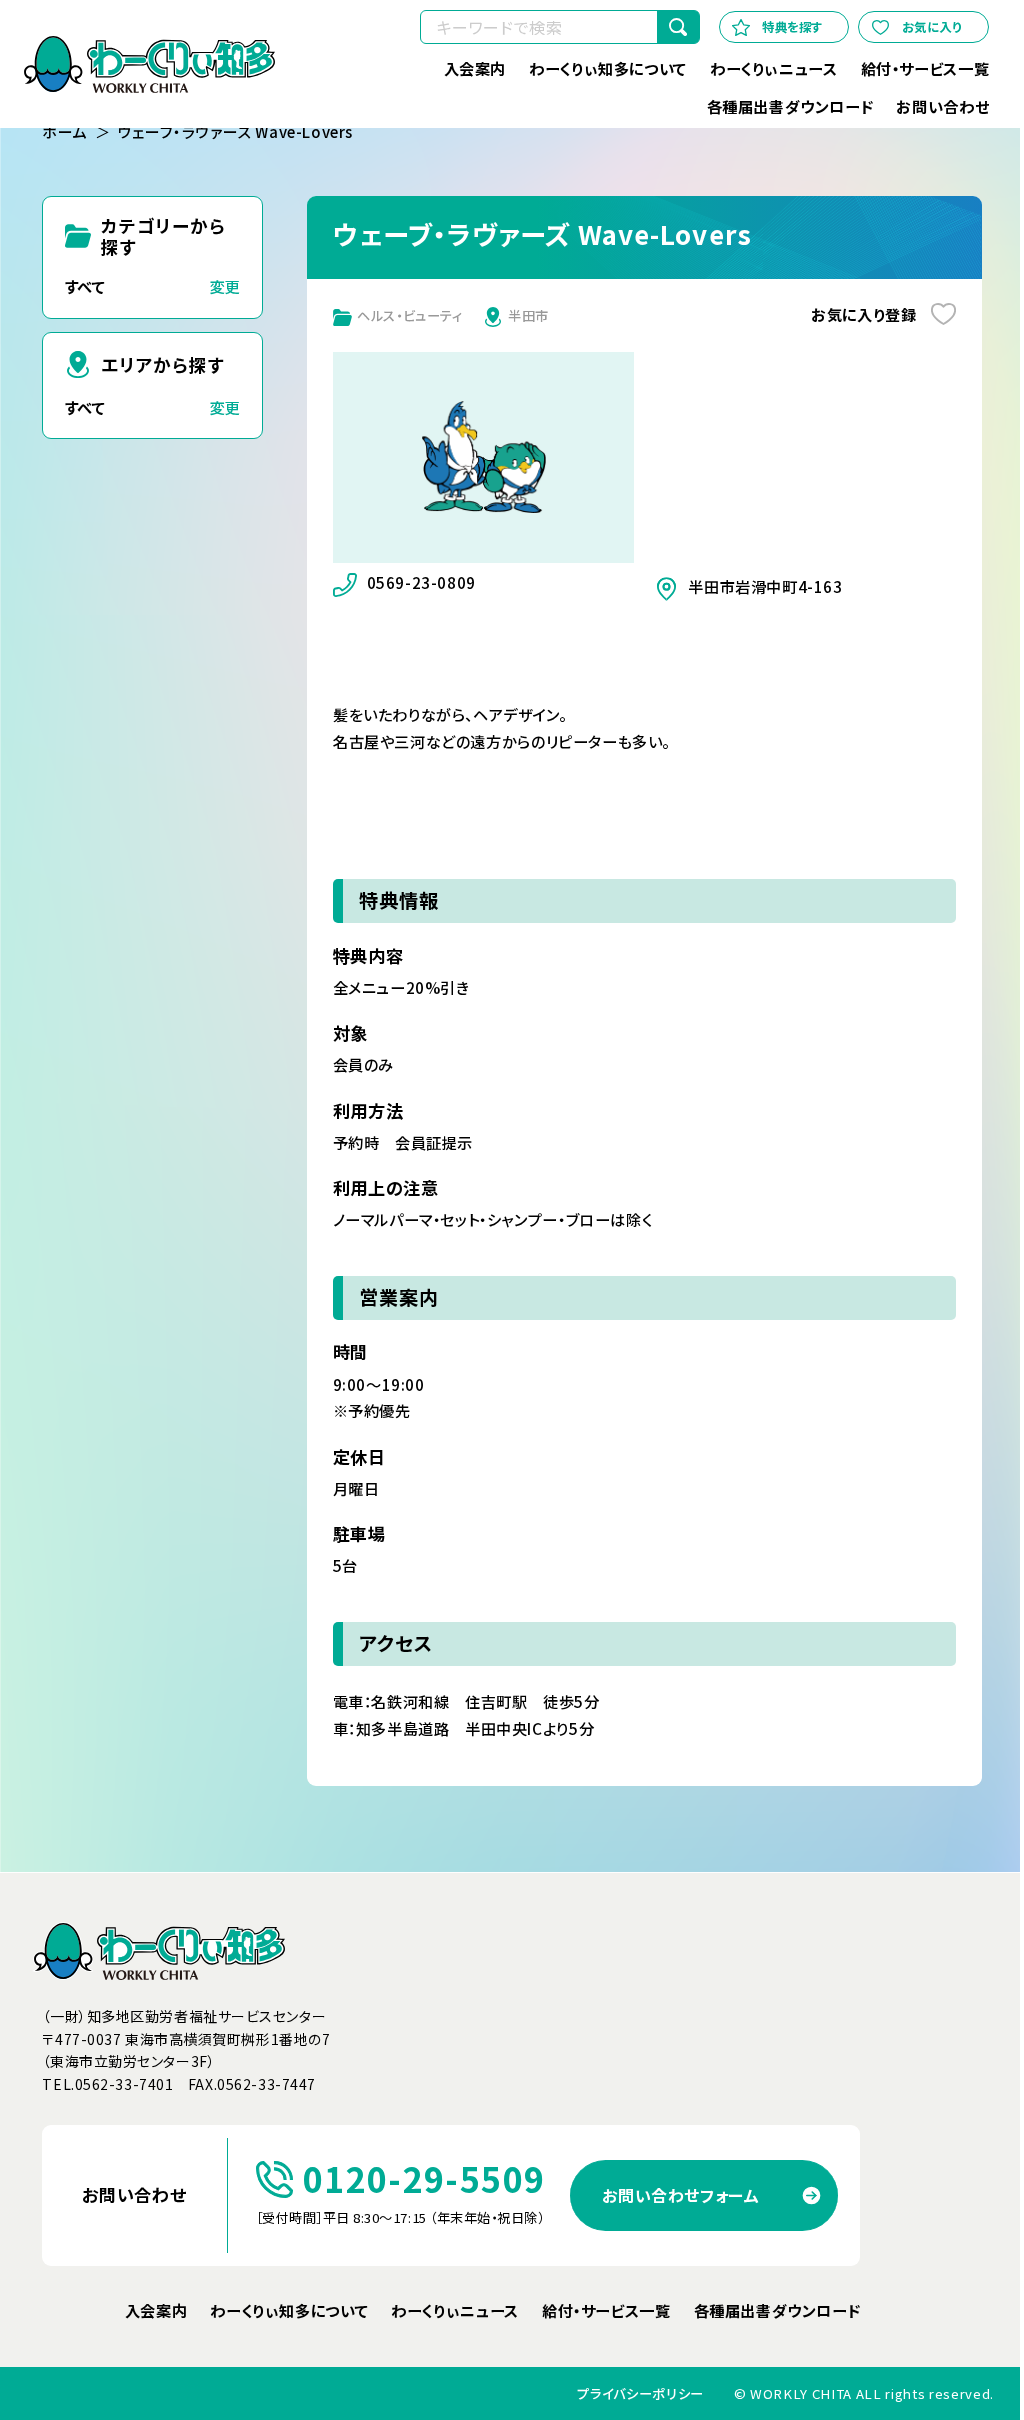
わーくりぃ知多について (608, 68)
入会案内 (474, 68)
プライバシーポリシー (640, 2394)
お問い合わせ (942, 106)
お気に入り (932, 27)
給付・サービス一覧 (925, 68)
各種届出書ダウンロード (789, 106)
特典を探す (792, 27)
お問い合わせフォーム (680, 2195)
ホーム (64, 132)
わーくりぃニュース (773, 68)
